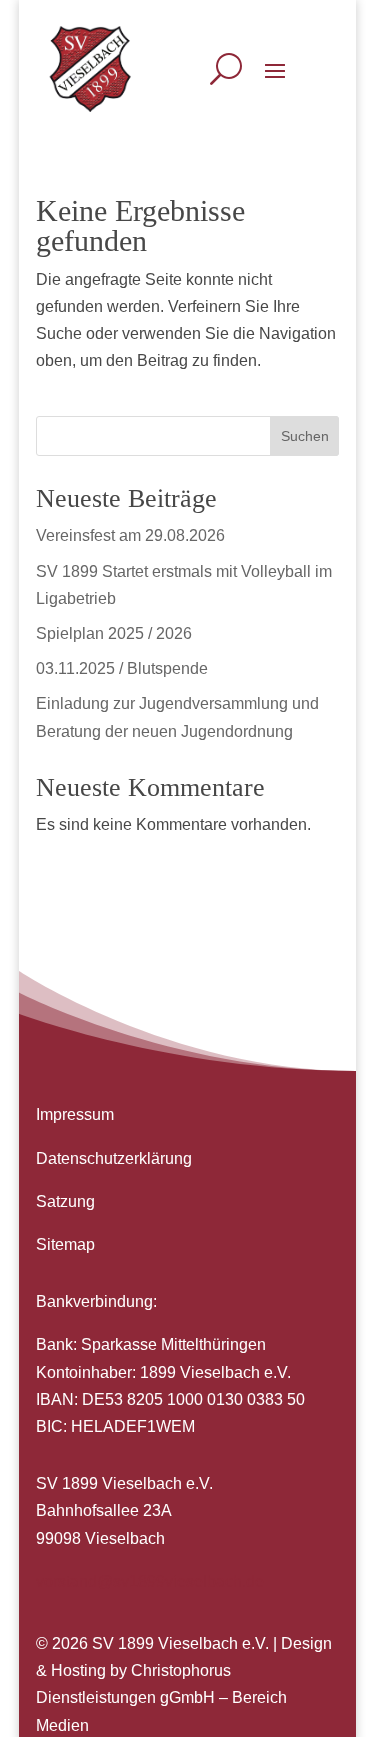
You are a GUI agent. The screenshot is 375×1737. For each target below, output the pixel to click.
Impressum (75, 1114)
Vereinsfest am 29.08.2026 (130, 535)
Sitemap (65, 1244)
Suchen (305, 436)
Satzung (65, 1201)
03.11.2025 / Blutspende (122, 668)
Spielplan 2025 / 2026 (114, 633)
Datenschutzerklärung (114, 1158)
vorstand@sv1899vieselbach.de (150, 1581)
